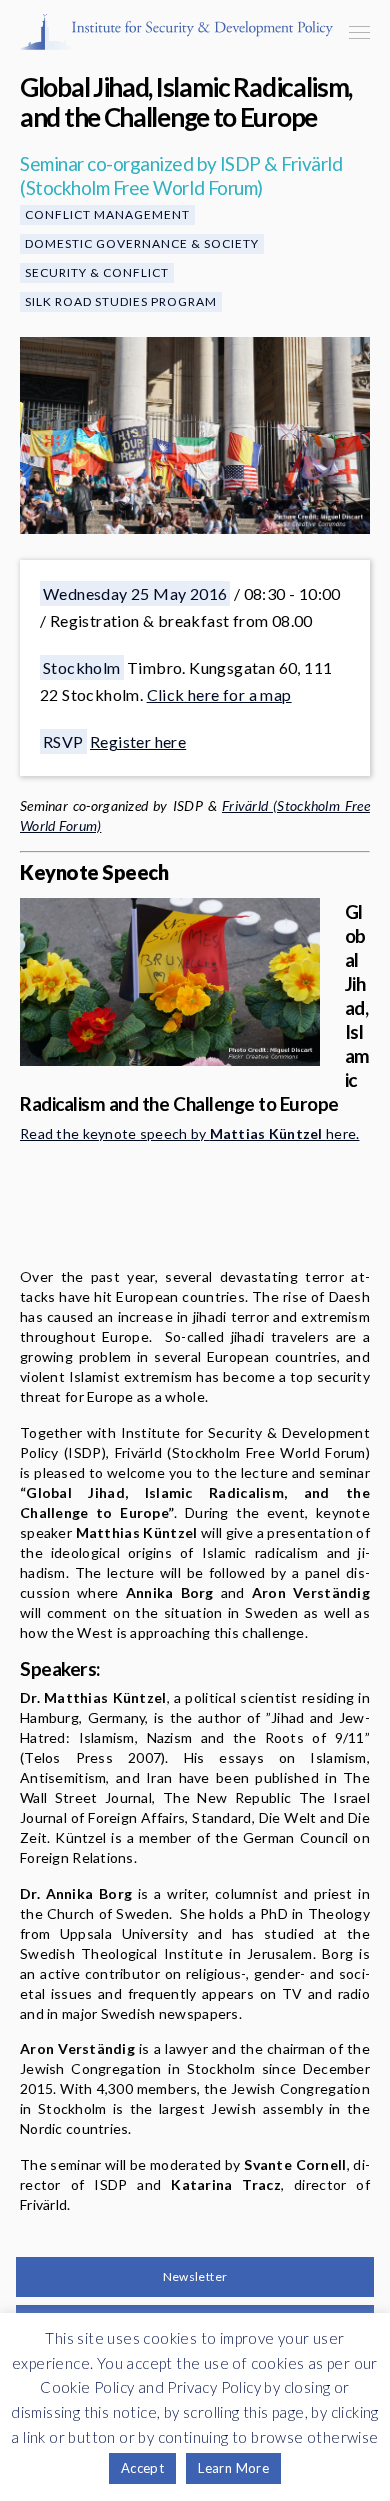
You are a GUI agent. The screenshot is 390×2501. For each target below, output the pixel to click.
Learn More (233, 2468)
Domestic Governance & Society (142, 243)
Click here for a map (219, 694)
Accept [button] (142, 2468)
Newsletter (195, 2276)
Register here (138, 741)
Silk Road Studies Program (121, 301)
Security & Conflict (97, 272)
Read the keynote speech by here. (189, 1133)
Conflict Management (107, 214)
